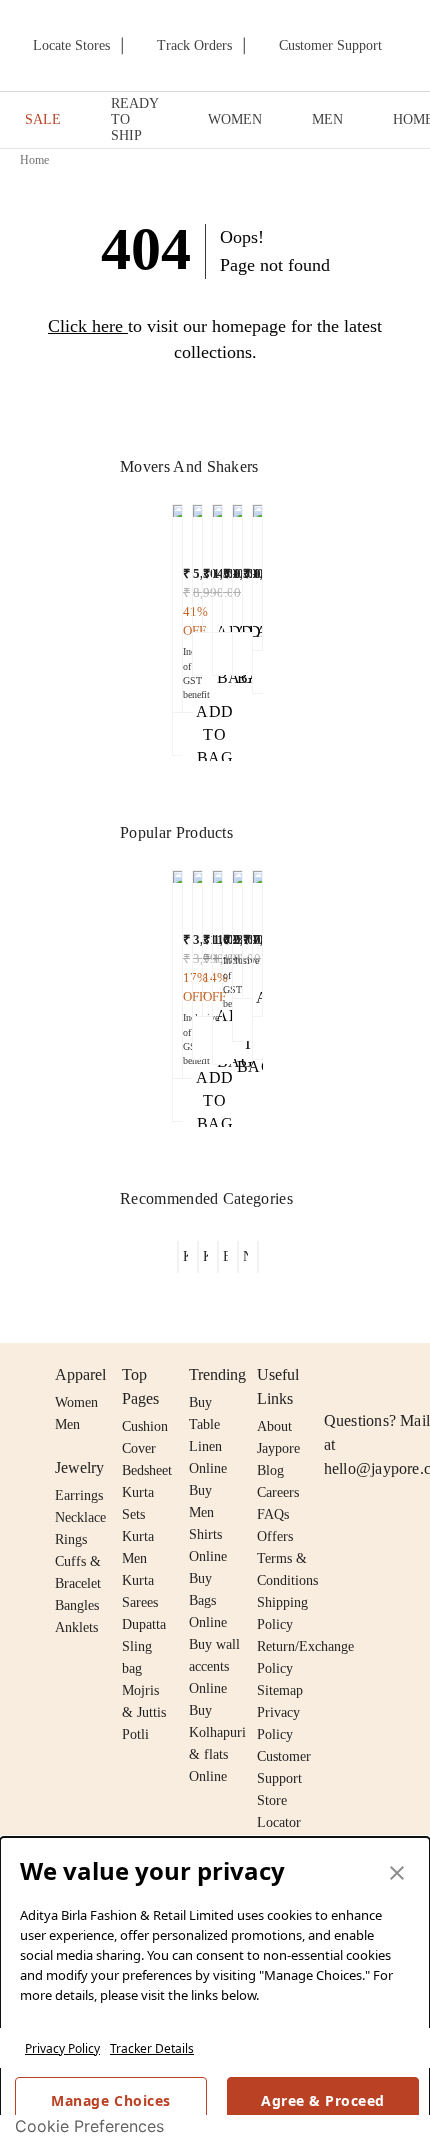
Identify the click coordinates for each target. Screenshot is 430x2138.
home (35, 160)
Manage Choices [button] (110, 2100)
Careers (278, 1492)
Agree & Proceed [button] (323, 2100)
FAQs (273, 1514)
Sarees (140, 1602)
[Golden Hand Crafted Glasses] (197, 563)
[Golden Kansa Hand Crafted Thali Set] (177, 603)
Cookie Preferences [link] (89, 2126)
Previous (161, 559)
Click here (85, 326)
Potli (135, 1734)
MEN (327, 119)
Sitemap (280, 1690)
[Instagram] (336, 1375)
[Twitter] (413, 1375)
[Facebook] (375, 1375)
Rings (71, 1539)
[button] (177, 630)
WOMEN (235, 119)
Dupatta (144, 1624)
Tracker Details (152, 2048)
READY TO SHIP (134, 119)
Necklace (80, 1517)
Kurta (138, 1536)
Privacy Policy (62, 2048)
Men (67, 1424)
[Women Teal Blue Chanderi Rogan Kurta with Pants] (237, 929)
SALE (43, 119)
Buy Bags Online (208, 1600)
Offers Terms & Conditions (287, 1558)
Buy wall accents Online (214, 1666)
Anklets (76, 1627)
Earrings (79, 1495)
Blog (270, 1470)
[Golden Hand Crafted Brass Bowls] (217, 941)
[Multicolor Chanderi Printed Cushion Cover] (217, 563)
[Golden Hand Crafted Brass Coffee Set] (177, 969)
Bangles (77, 1605)
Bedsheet (147, 1470)
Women (76, 1402)
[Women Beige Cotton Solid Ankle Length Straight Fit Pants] (197, 938)
